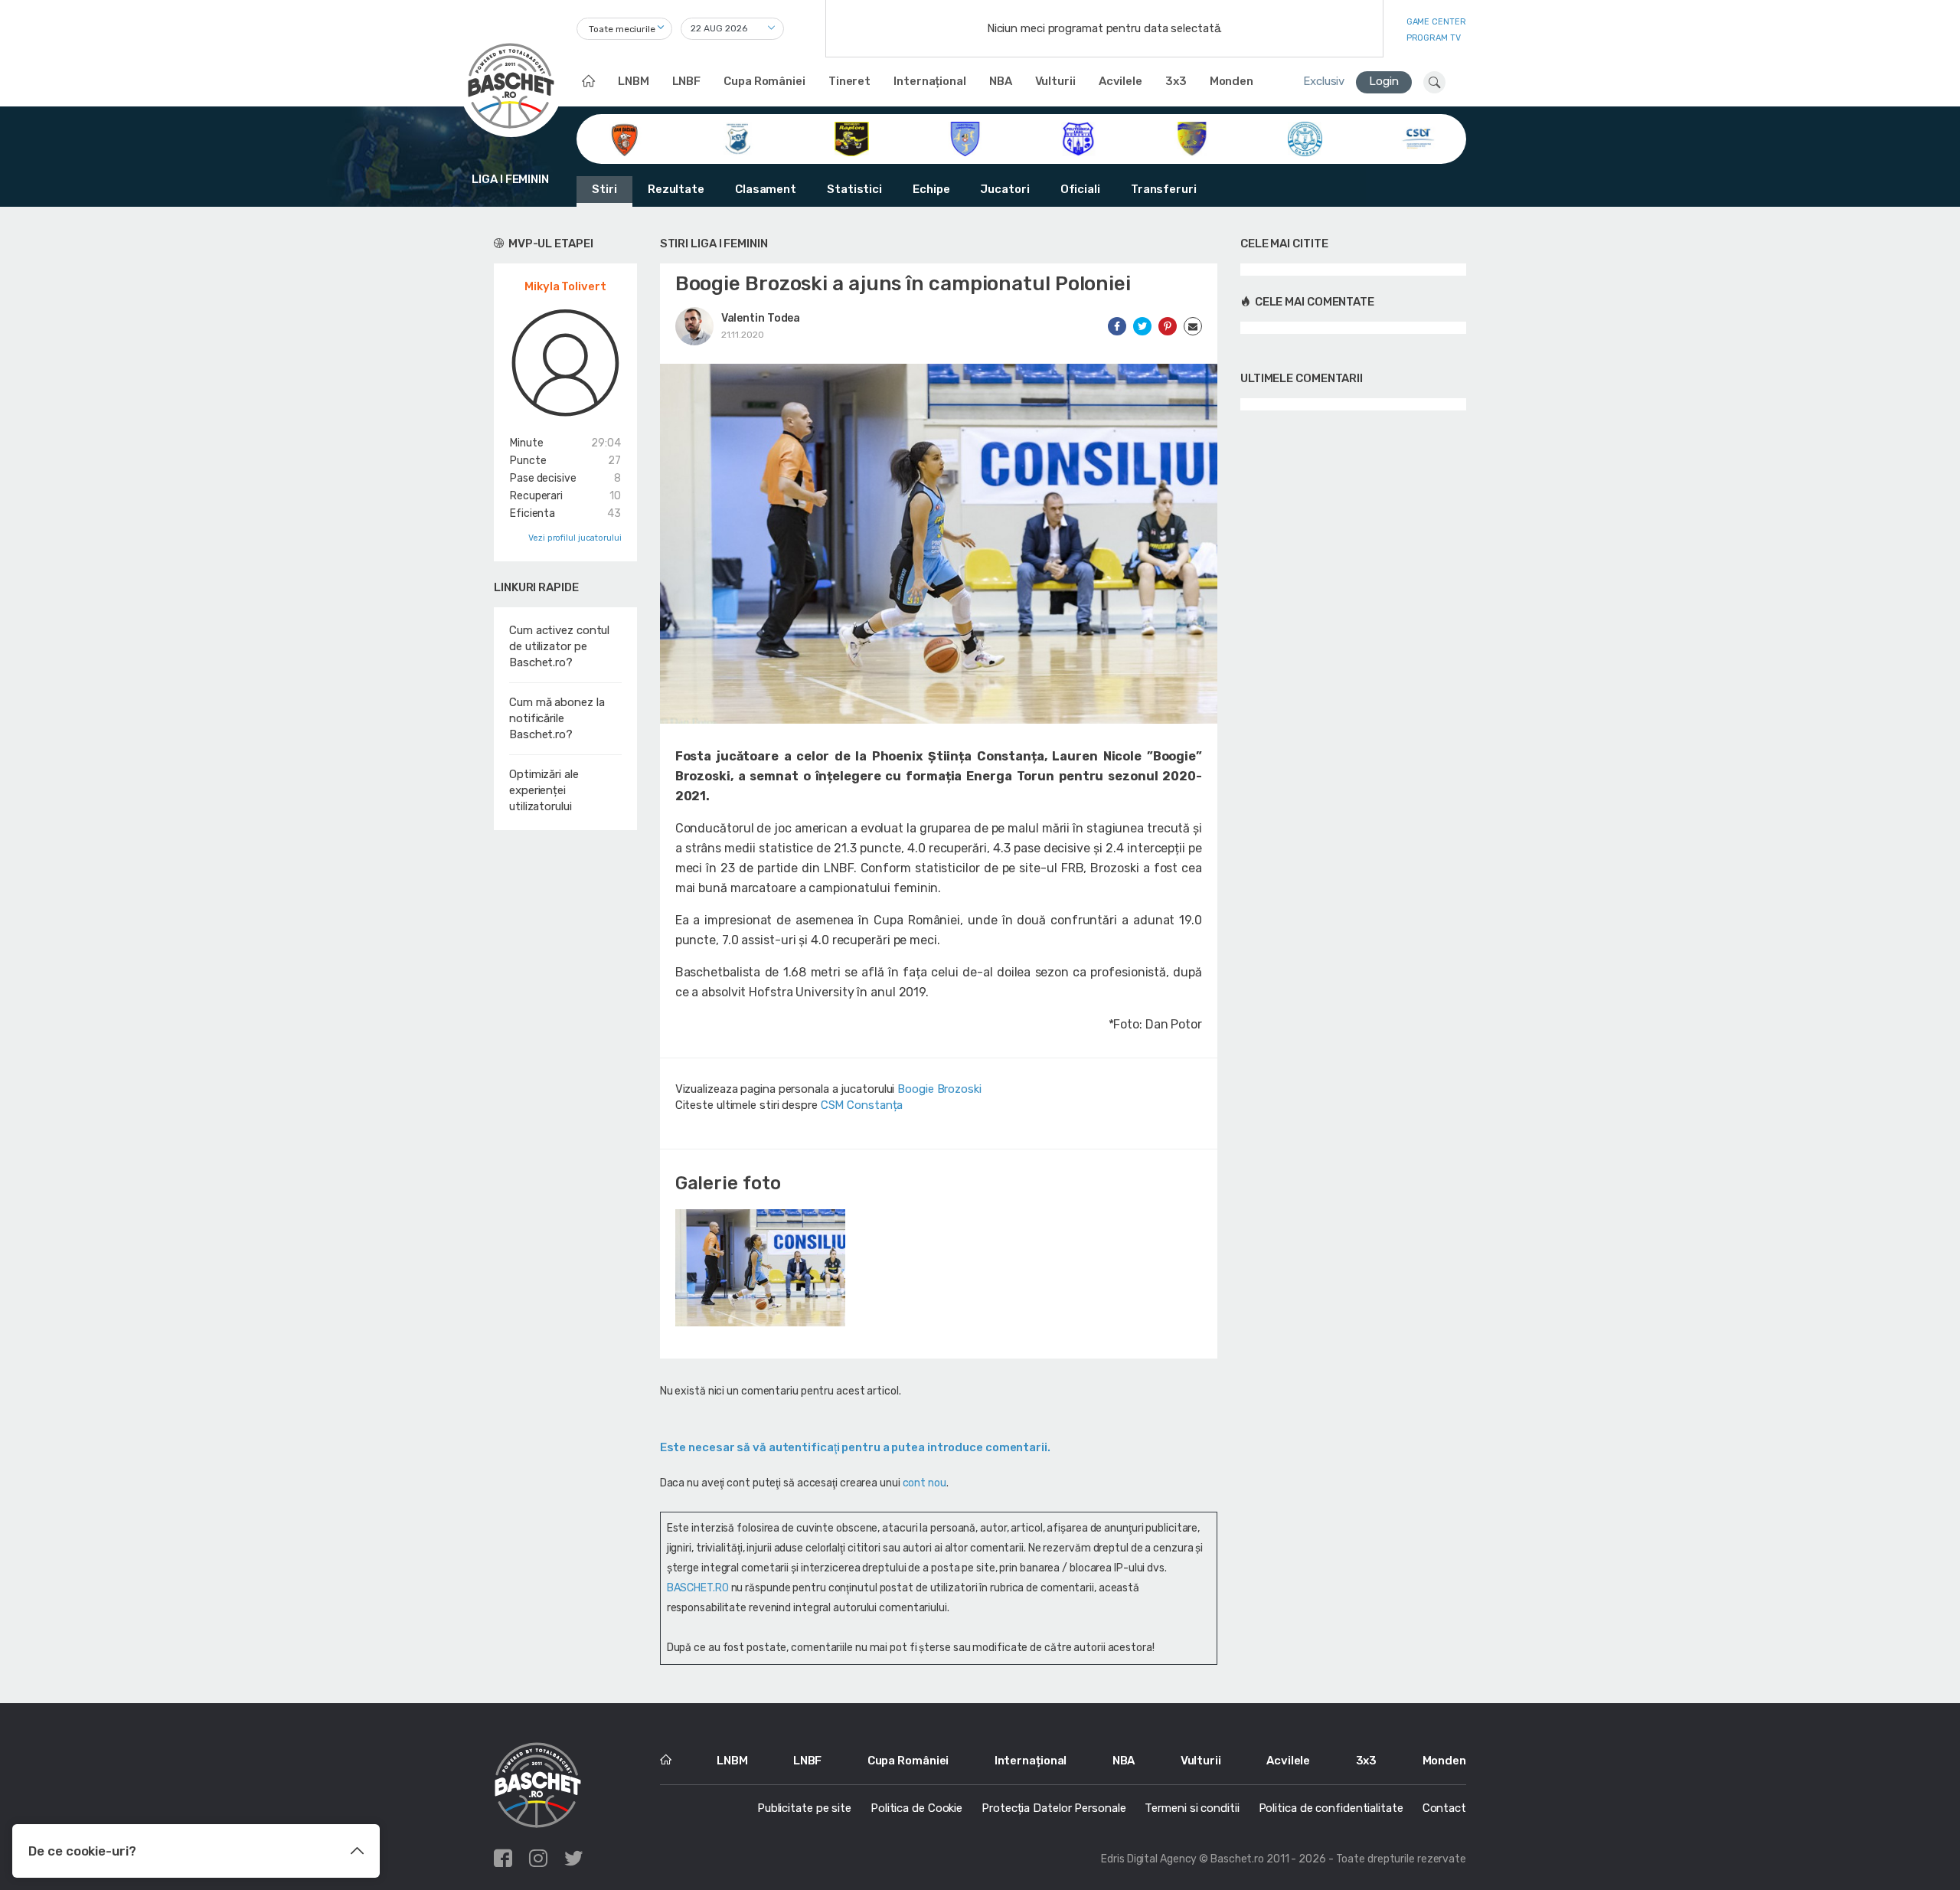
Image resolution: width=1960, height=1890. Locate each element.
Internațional (930, 81)
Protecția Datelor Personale (1053, 1808)
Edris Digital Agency (1149, 1859)
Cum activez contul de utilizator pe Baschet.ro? (559, 646)
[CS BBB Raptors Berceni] (852, 138)
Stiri (604, 189)
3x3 (1176, 81)
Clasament (766, 189)
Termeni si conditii (1192, 1808)
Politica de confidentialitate (1331, 1808)
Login (1384, 81)
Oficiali (1080, 189)
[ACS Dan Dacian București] (624, 138)
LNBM (634, 81)
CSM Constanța (862, 1105)
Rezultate (676, 189)
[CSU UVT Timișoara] (1418, 138)
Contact (1444, 1808)
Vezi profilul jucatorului (575, 538)
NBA (1001, 81)
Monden (1232, 81)
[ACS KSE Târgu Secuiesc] (738, 138)
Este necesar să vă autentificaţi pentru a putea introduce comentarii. (855, 1447)
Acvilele (1120, 81)
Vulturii (1055, 81)
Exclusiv (1324, 81)
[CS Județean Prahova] (965, 138)
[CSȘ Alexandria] (1192, 138)
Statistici (854, 189)
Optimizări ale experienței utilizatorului (544, 790)
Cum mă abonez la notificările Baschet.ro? (557, 718)
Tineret (849, 81)
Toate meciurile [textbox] (622, 29)
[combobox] (624, 29)
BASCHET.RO (698, 1588)
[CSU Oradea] (1305, 138)
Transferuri (1164, 189)
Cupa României (764, 81)
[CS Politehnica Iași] (1078, 138)
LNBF (687, 81)
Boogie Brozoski (939, 1089)
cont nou (924, 1483)
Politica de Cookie (916, 1808)
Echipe (931, 189)
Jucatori (1004, 189)
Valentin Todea (761, 318)
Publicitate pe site (804, 1808)
